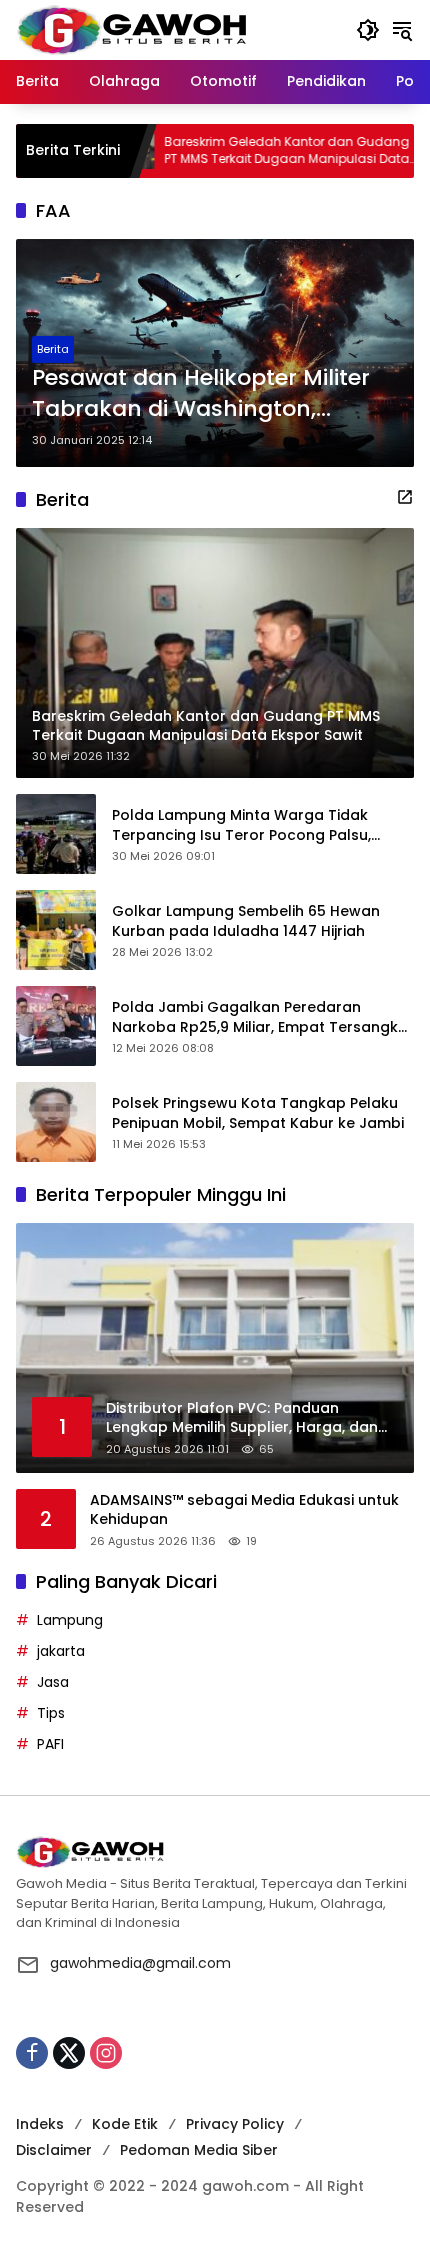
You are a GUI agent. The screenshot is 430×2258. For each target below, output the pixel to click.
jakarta (61, 1651)
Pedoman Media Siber (199, 2150)
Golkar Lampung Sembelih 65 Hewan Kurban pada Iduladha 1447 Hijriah (246, 921)
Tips (51, 1713)
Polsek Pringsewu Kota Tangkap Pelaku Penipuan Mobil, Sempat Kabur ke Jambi (258, 1113)
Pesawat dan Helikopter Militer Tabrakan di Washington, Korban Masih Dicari (201, 394)
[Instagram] (106, 2053)
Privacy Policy (235, 2124)
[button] (368, 30)
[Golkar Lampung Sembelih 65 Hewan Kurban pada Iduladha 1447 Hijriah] (56, 930)
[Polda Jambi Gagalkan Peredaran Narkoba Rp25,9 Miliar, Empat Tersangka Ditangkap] (56, 1026)
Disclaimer (54, 2150)
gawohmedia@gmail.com (140, 1963)
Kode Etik (125, 2124)
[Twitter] (69, 2053)
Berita (53, 349)
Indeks (40, 2124)
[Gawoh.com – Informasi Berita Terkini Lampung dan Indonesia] (131, 29)
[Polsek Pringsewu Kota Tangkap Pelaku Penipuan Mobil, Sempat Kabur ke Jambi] (56, 1122)
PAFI (50, 1744)
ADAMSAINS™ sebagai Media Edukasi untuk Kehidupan (244, 1510)
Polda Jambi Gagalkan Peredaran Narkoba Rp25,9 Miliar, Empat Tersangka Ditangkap (260, 1017)
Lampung (70, 1620)
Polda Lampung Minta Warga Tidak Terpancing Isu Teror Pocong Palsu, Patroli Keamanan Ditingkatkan (241, 825)
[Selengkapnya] (405, 497)
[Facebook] (32, 2053)
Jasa (53, 1682)
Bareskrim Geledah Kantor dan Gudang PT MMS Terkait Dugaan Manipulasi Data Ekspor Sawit (236, 151)
